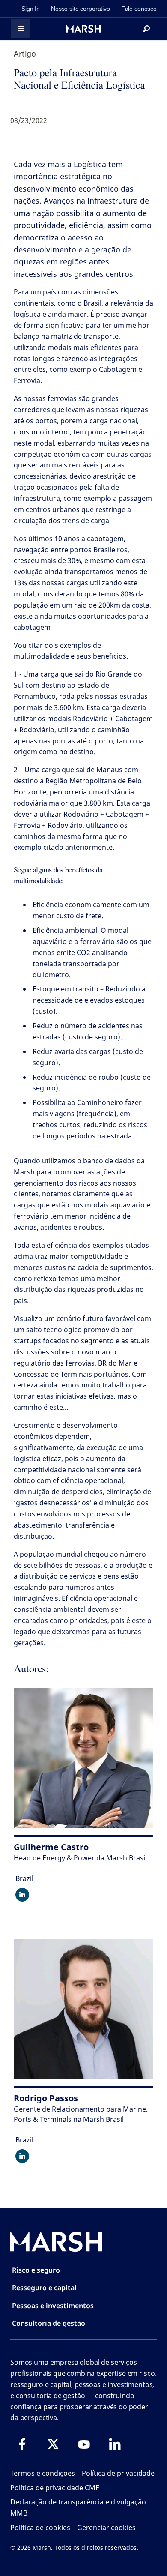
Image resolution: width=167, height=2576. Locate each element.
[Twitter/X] (53, 2444)
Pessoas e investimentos (53, 2306)
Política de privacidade (118, 2473)
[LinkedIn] (115, 2444)
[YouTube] (84, 2444)
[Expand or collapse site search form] (146, 29)
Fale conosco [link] (139, 9)
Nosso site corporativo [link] (81, 9)
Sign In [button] (31, 9)
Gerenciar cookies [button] (106, 2528)
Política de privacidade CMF (55, 2488)
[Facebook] (22, 2444)
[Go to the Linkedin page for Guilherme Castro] (22, 1895)
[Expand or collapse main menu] (21, 29)
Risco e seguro (36, 2270)
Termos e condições (43, 2473)
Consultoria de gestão (49, 2323)
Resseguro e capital (44, 2288)
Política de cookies (40, 2528)
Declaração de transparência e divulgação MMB (78, 2507)
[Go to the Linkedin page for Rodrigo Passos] (22, 2156)
